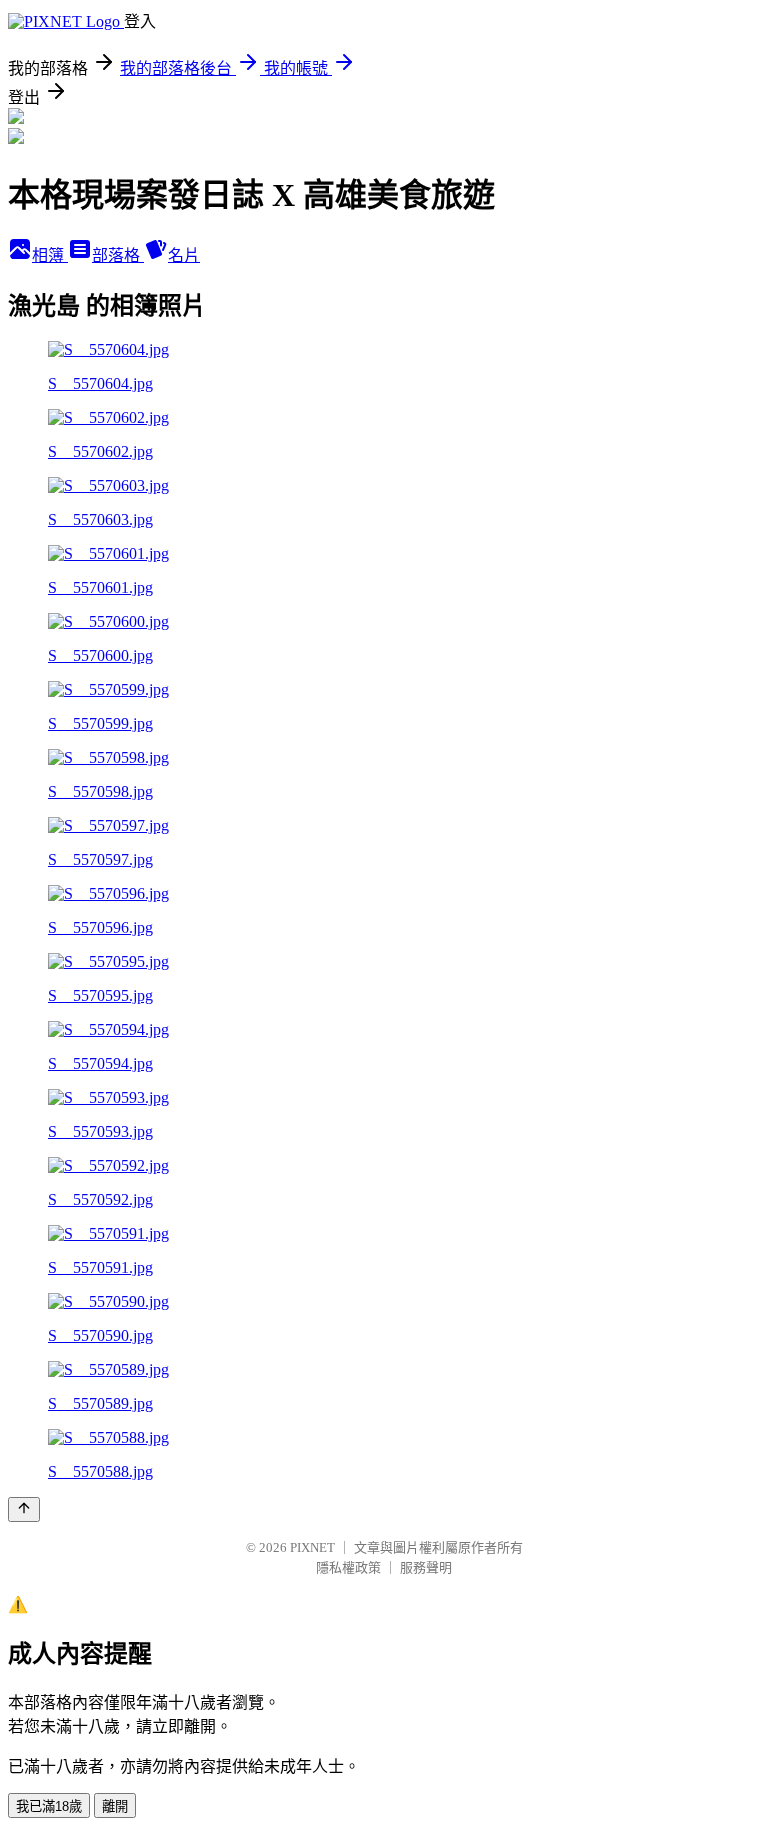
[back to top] (24, 1509)
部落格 (118, 255)
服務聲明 (426, 1567)
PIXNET (312, 1547)
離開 (115, 1806)
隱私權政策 (348, 1567)
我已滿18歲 (49, 1806)
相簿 (50, 255)
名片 (184, 255)
